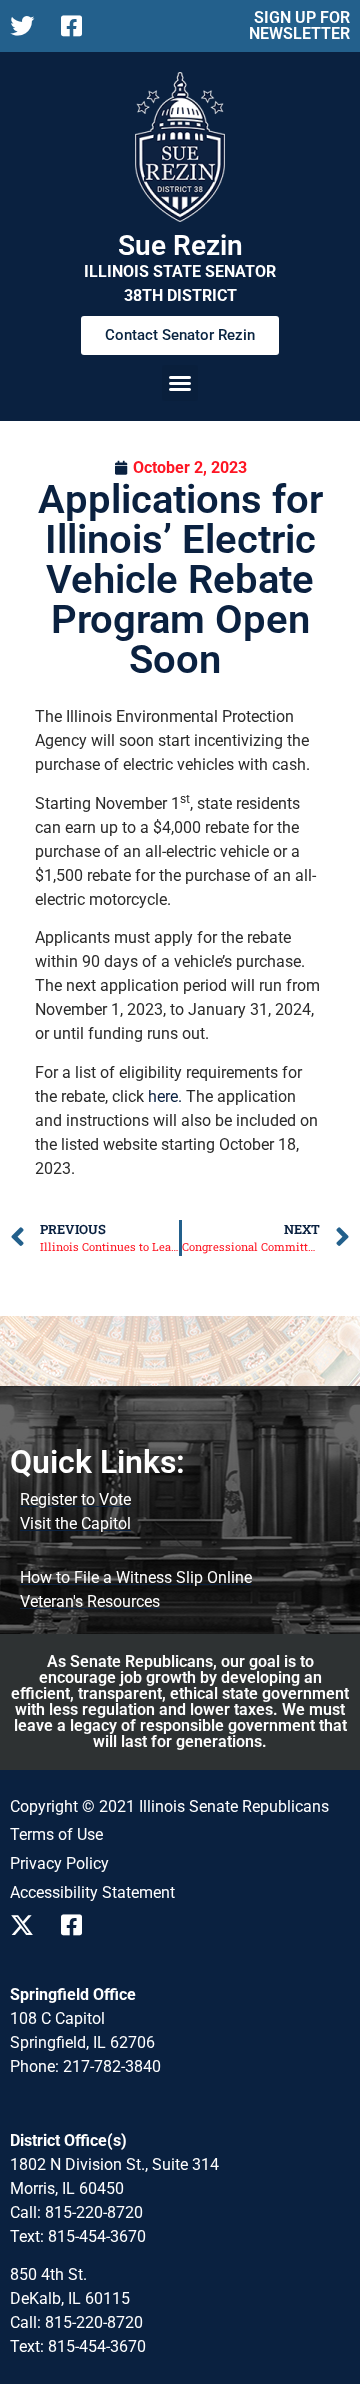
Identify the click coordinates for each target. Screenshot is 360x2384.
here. (165, 1096)
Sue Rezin (180, 245)
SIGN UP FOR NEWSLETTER (299, 25)
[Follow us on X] (27, 26)
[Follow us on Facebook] (78, 26)
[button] (180, 383)
